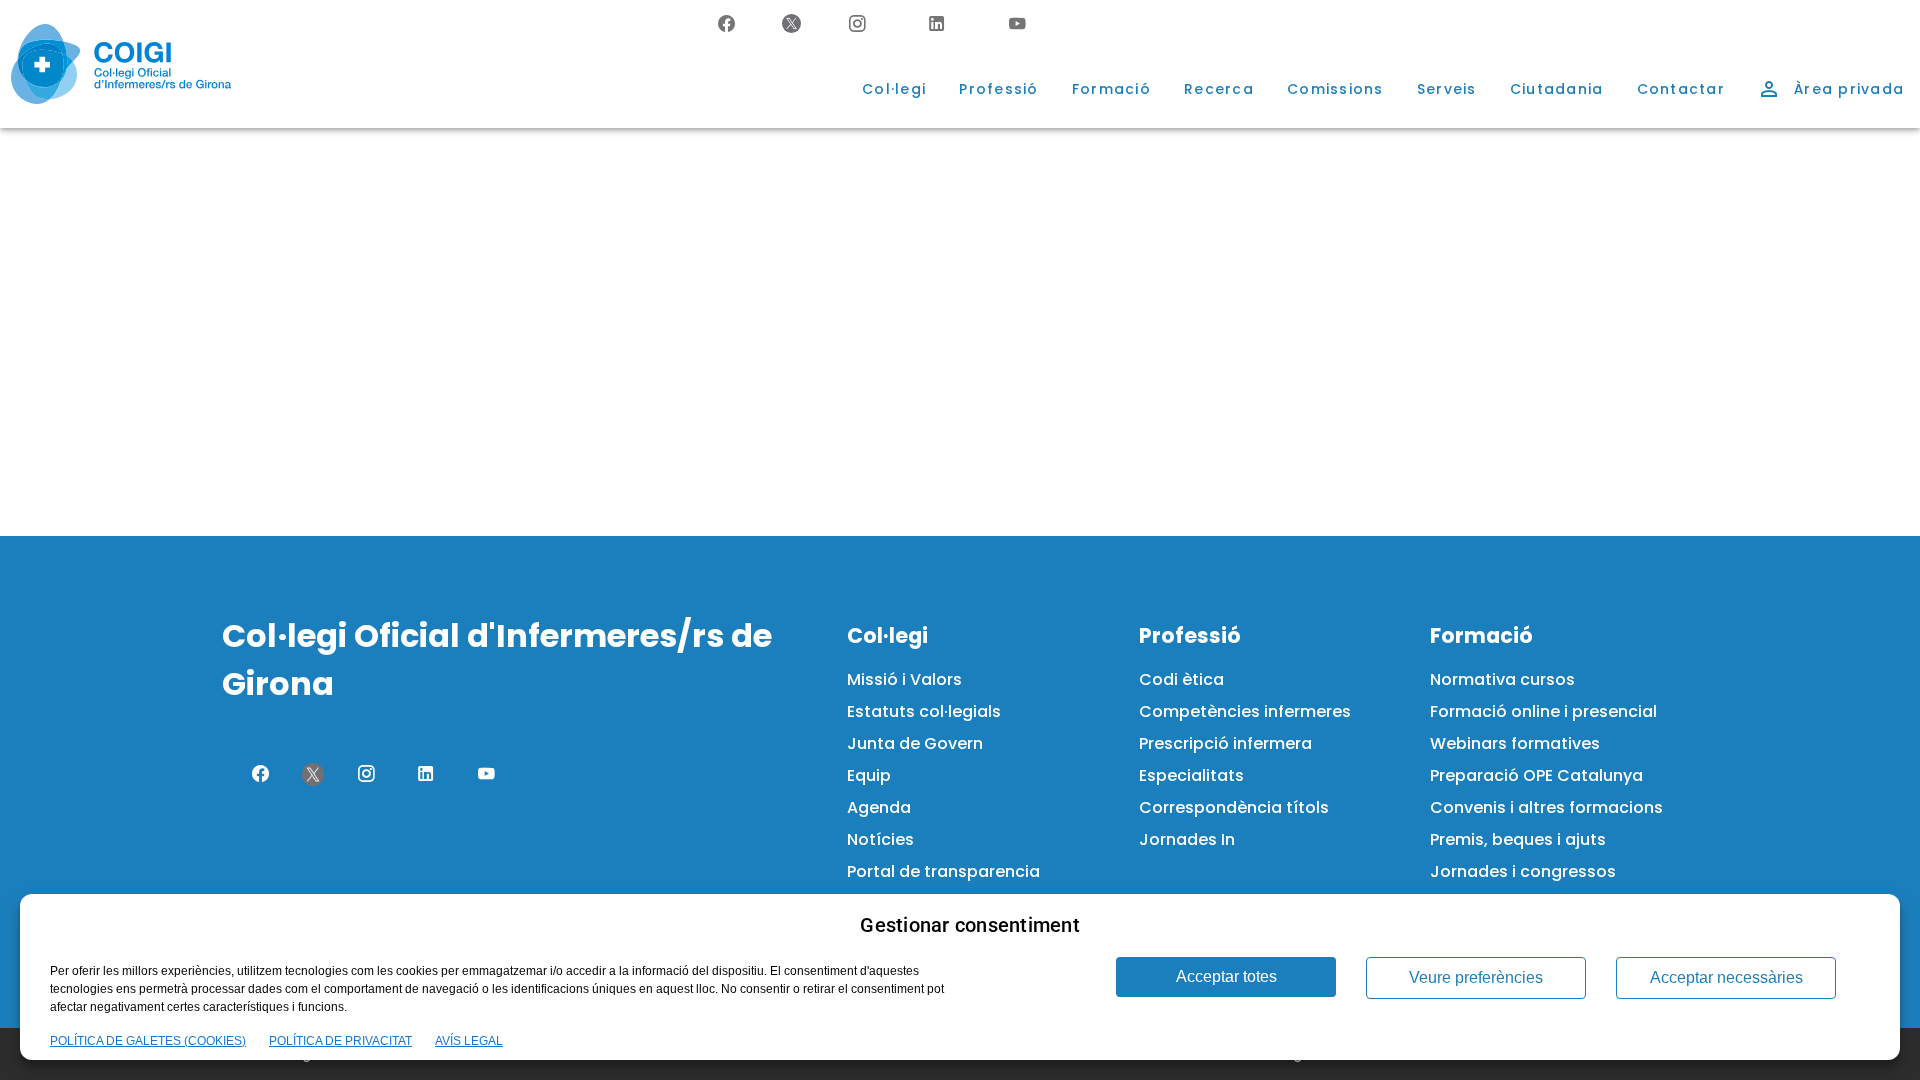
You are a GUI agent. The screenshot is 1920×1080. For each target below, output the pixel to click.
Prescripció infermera (1225, 743)
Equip (869, 775)
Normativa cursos (1502, 679)
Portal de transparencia (943, 871)
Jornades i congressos (1523, 871)
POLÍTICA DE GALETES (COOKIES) (148, 1041)
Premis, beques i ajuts (1518, 839)
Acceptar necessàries (1726, 977)
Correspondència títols (1234, 807)
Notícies (880, 839)
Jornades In (1187, 839)
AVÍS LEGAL (469, 1041)
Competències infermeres (1245, 711)
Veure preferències (1476, 977)
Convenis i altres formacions (1546, 807)
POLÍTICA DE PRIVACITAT (340, 1041)
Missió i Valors (904, 679)
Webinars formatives (1515, 743)
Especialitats (1191, 775)
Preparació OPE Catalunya (1536, 775)
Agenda (879, 807)
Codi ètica (1181, 679)
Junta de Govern (915, 743)
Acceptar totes (1226, 976)
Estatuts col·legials (924, 711)
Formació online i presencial (1543, 711)
